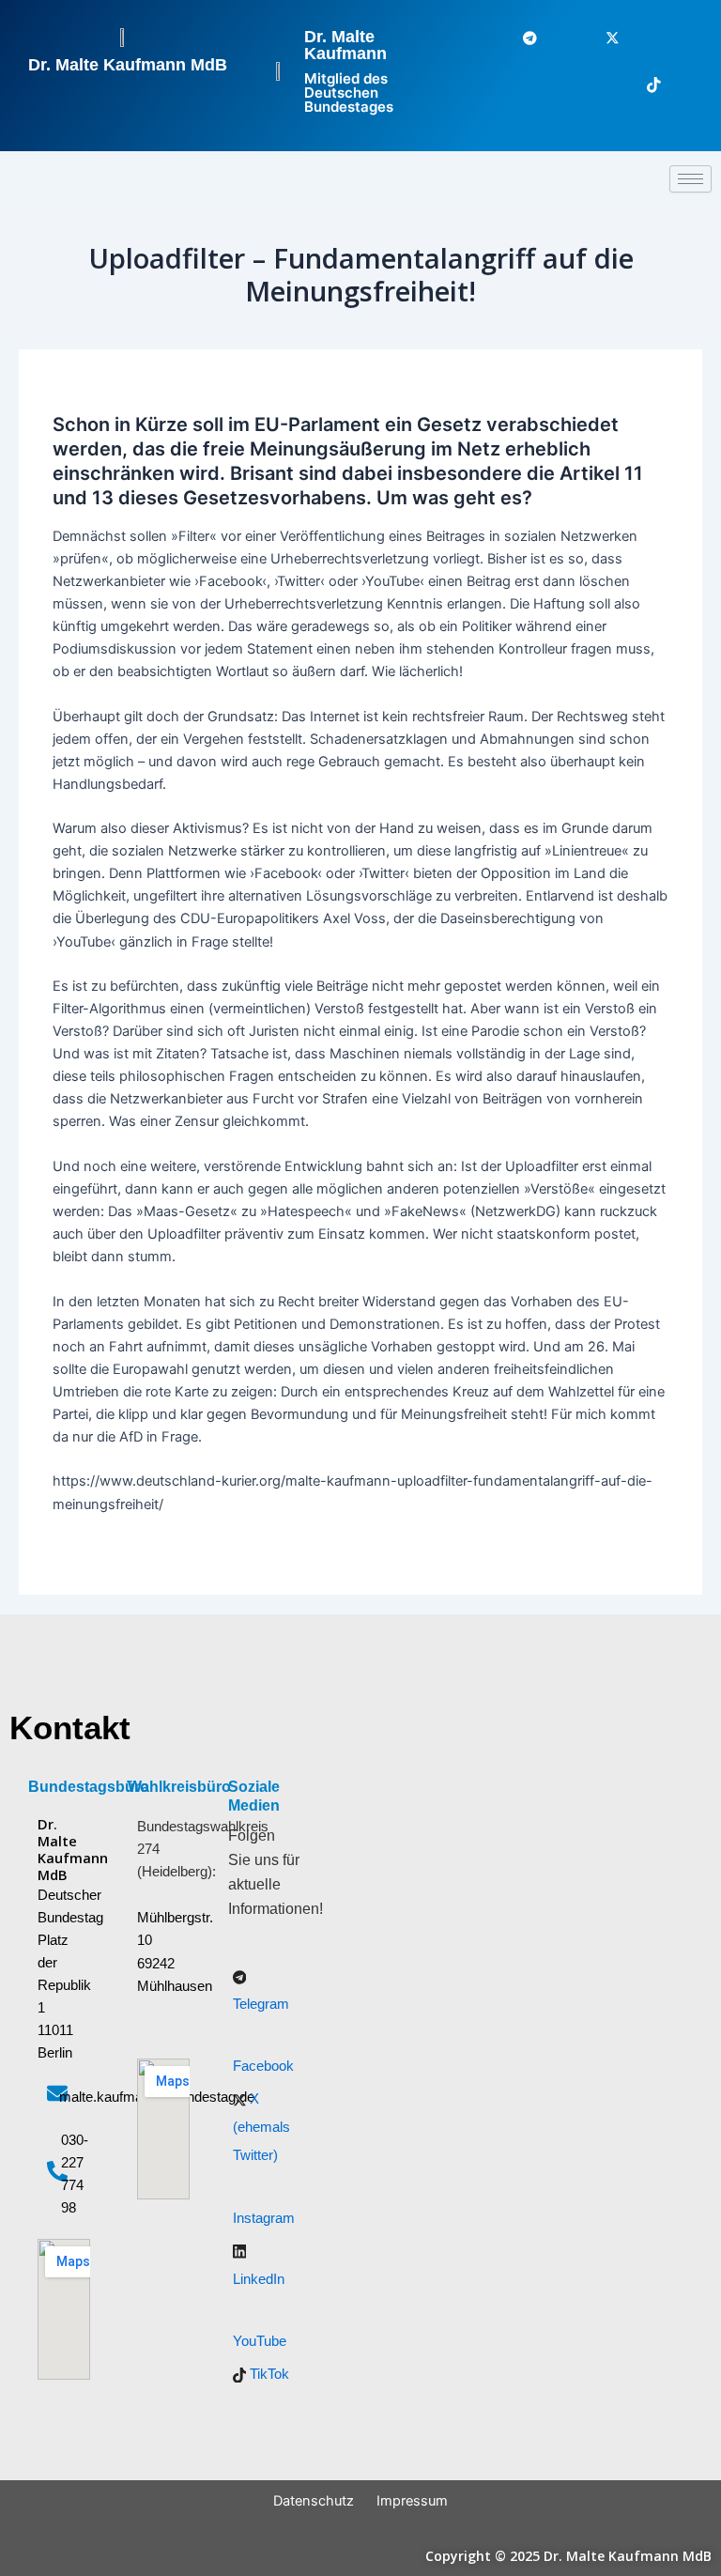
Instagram (264, 2218)
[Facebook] (560, 39)
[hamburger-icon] (690, 179)
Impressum (412, 2501)
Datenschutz (314, 2501)
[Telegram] (518, 39)
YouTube (260, 2341)
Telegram (261, 2004)
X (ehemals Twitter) (261, 2127)
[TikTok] (642, 85)
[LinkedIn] (683, 39)
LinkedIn (259, 2279)
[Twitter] (601, 39)
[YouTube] (683, 85)
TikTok (268, 2374)
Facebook (263, 2066)
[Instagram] (642, 39)
